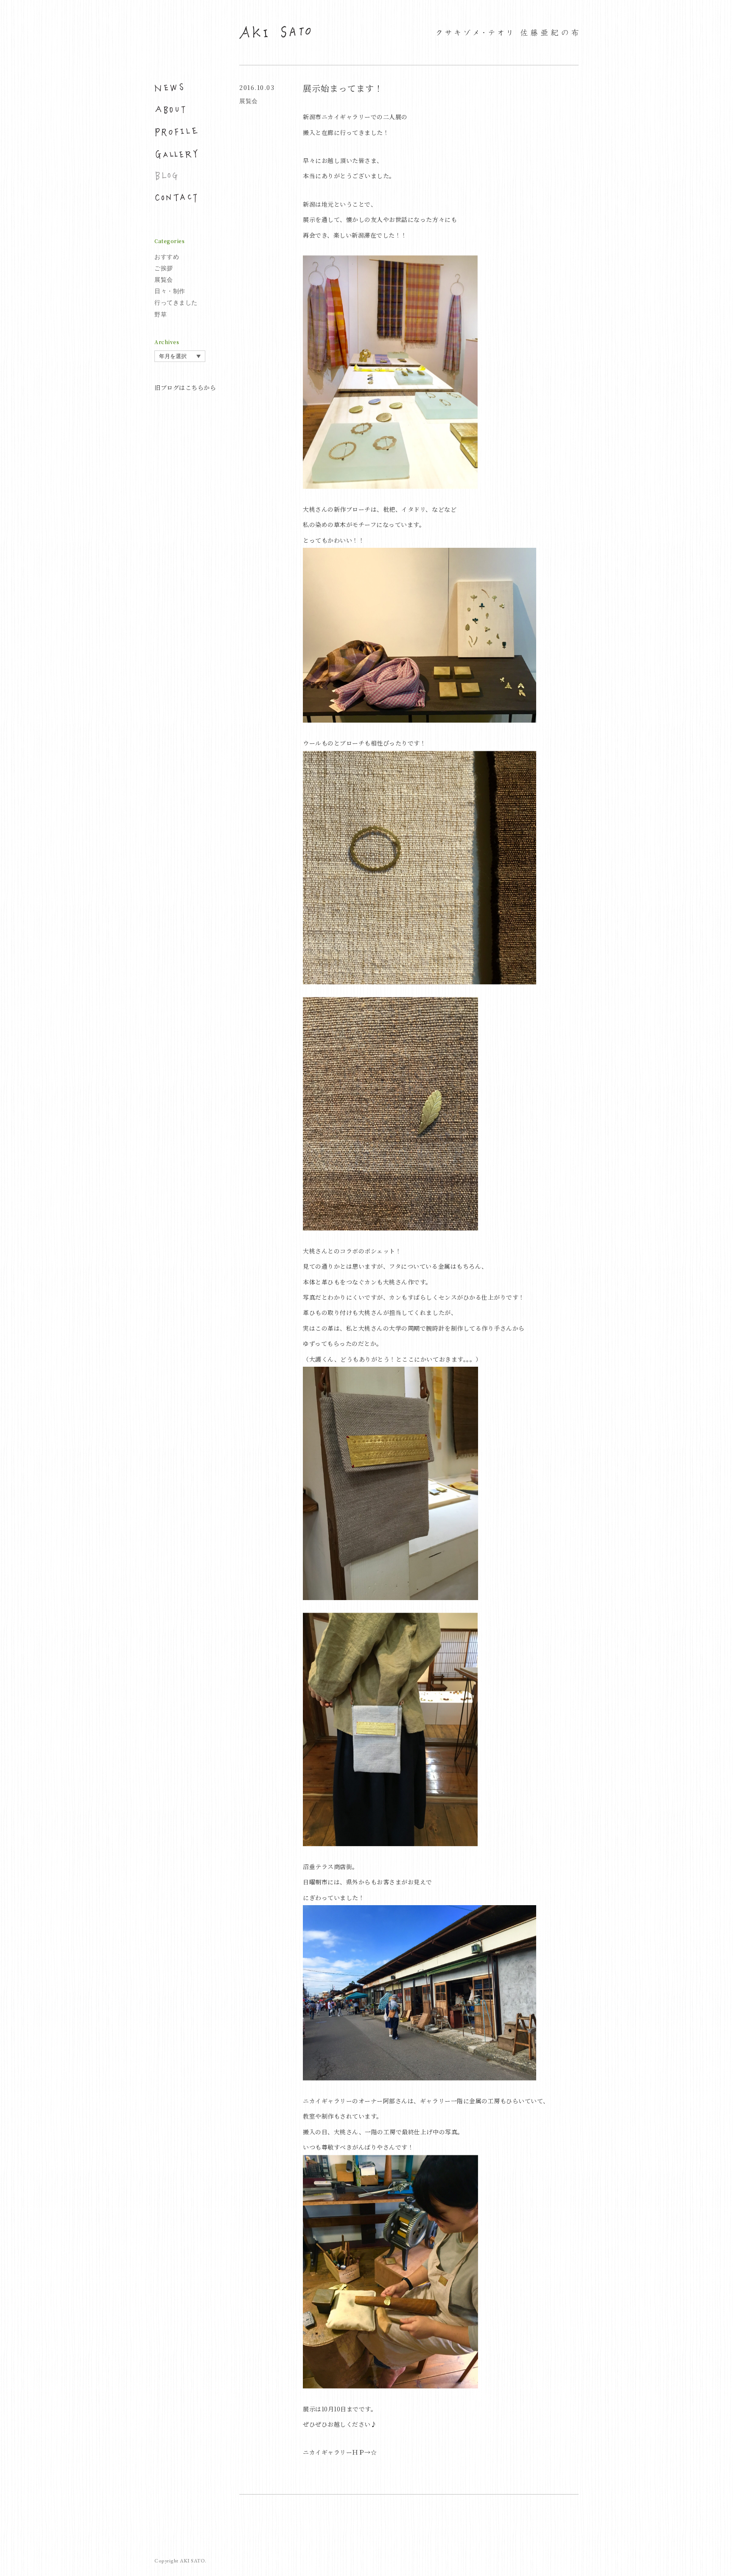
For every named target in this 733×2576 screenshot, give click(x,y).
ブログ (176, 176)
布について (176, 110)
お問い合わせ (176, 198)
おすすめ (167, 257)
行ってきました (176, 303)
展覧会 (164, 280)
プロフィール (176, 132)
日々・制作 (170, 291)
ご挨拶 (164, 268)
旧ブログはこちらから (185, 387)
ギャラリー (176, 154)
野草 (161, 314)
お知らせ (176, 88)
